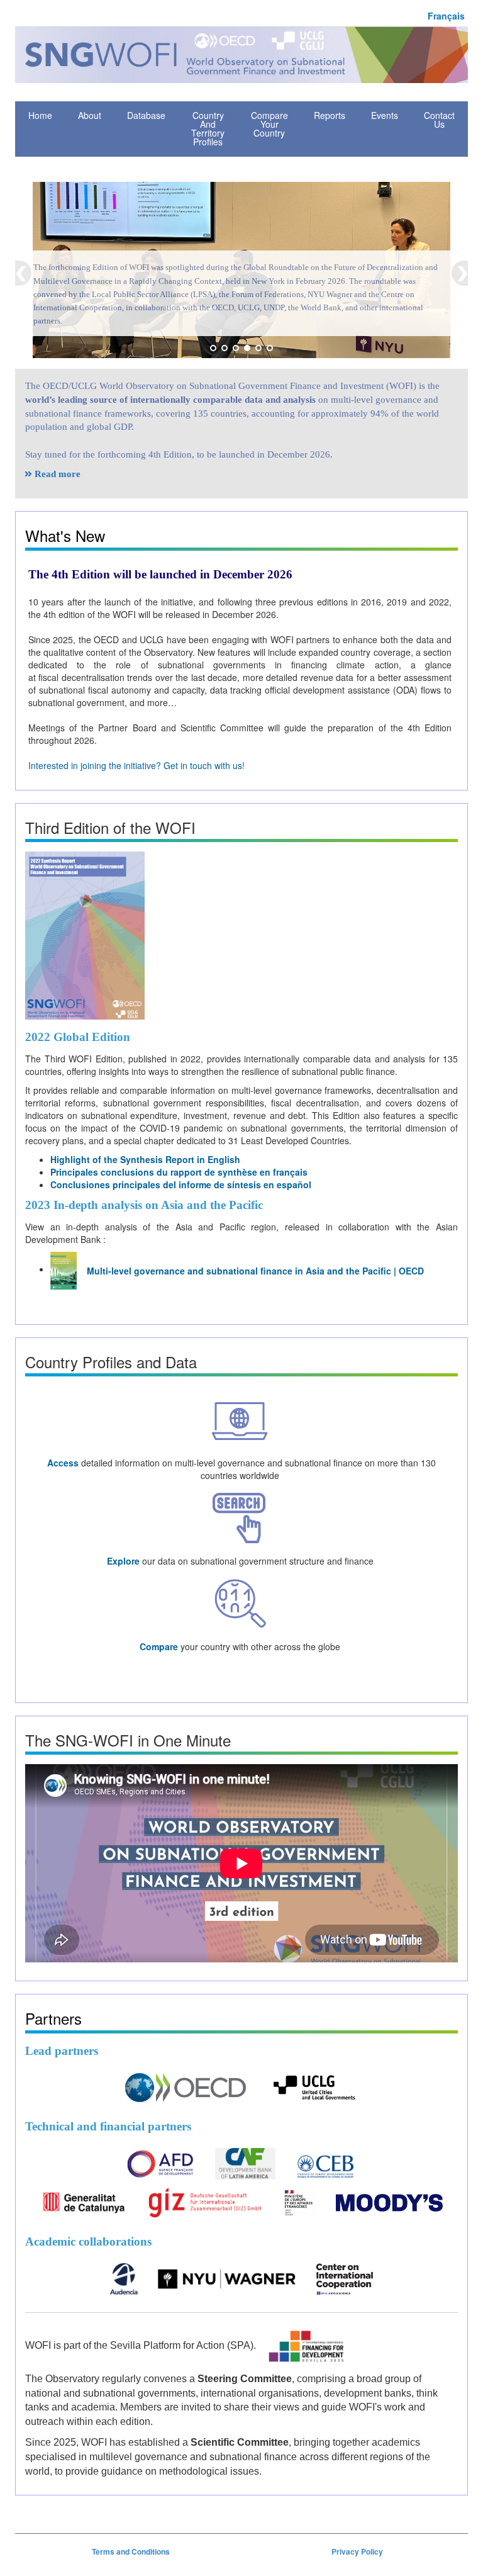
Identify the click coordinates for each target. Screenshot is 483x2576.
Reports (330, 115)
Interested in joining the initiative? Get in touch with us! (136, 765)
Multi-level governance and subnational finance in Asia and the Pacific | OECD (255, 1271)
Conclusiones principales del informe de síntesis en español (181, 1184)
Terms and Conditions (131, 2552)
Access (63, 1463)
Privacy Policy (357, 2552)
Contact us (439, 120)
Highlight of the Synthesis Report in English (145, 1159)
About (90, 115)
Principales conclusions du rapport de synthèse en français (179, 1172)
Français (446, 16)
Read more (58, 474)
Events (385, 115)
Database (146, 115)
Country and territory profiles (208, 128)
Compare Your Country (269, 124)
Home (40, 115)
